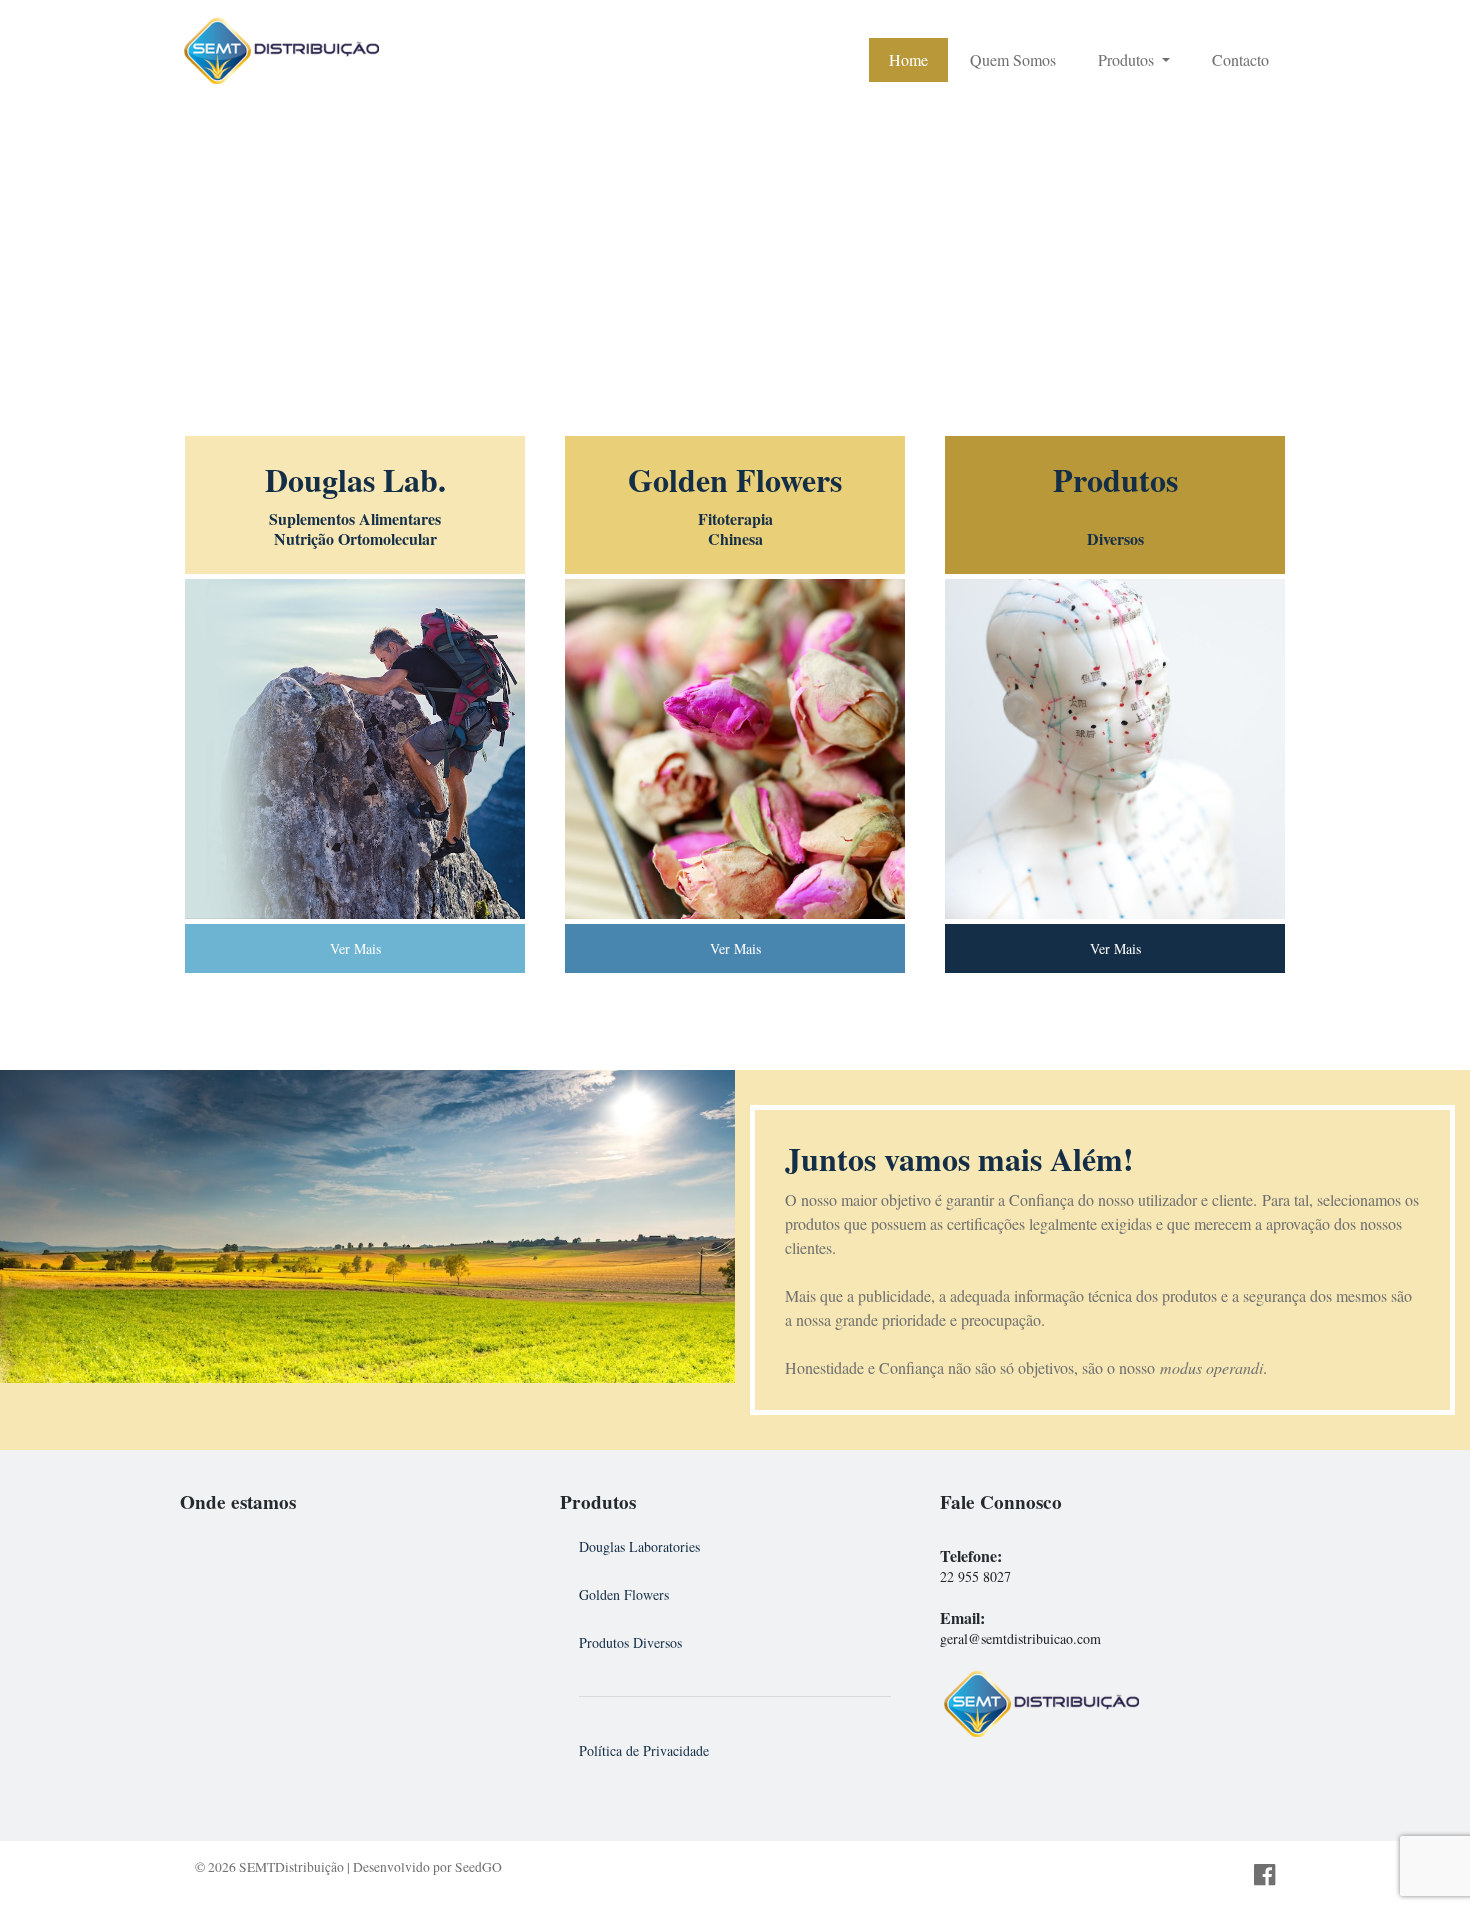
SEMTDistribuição (291, 1867)
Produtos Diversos (630, 1642)
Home (908, 59)
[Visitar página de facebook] (1264, 1875)
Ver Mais (355, 948)
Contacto (1240, 59)
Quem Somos (1013, 59)
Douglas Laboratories (639, 1546)
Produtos (1128, 59)
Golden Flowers (624, 1594)
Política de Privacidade (644, 1750)
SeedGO (478, 1867)
